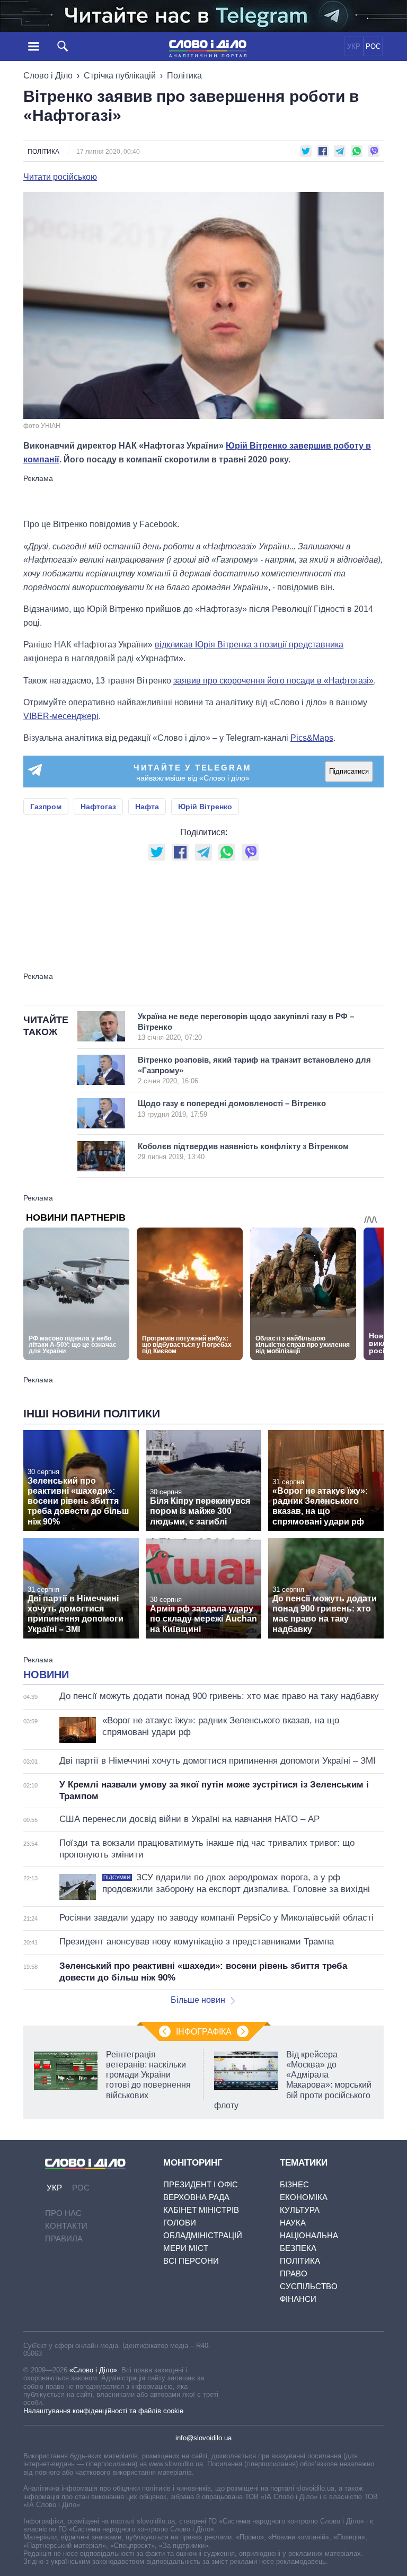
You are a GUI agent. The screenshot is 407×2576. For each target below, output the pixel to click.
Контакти (66, 2226)
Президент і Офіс (201, 2184)
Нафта (147, 807)
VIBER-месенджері (61, 716)
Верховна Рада (196, 2197)
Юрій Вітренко (205, 807)
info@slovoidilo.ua (203, 2438)
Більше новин (198, 2000)
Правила (64, 2238)
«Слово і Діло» (93, 2370)
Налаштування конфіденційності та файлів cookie (103, 2411)
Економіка (304, 2197)
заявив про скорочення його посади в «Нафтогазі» (273, 681)
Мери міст (186, 2248)
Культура (300, 2210)
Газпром (46, 807)
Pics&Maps (312, 738)
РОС (373, 46)
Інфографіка (204, 2032)
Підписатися (349, 771)
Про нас (63, 2213)
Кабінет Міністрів (201, 2210)
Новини (46, 1675)
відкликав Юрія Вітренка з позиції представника (249, 645)
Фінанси (298, 2299)
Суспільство (309, 2286)
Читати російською (60, 177)
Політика (184, 76)
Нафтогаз (98, 807)
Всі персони (191, 2261)
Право (294, 2273)
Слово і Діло (48, 76)
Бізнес (294, 2184)
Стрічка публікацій (120, 76)
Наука (293, 2223)
